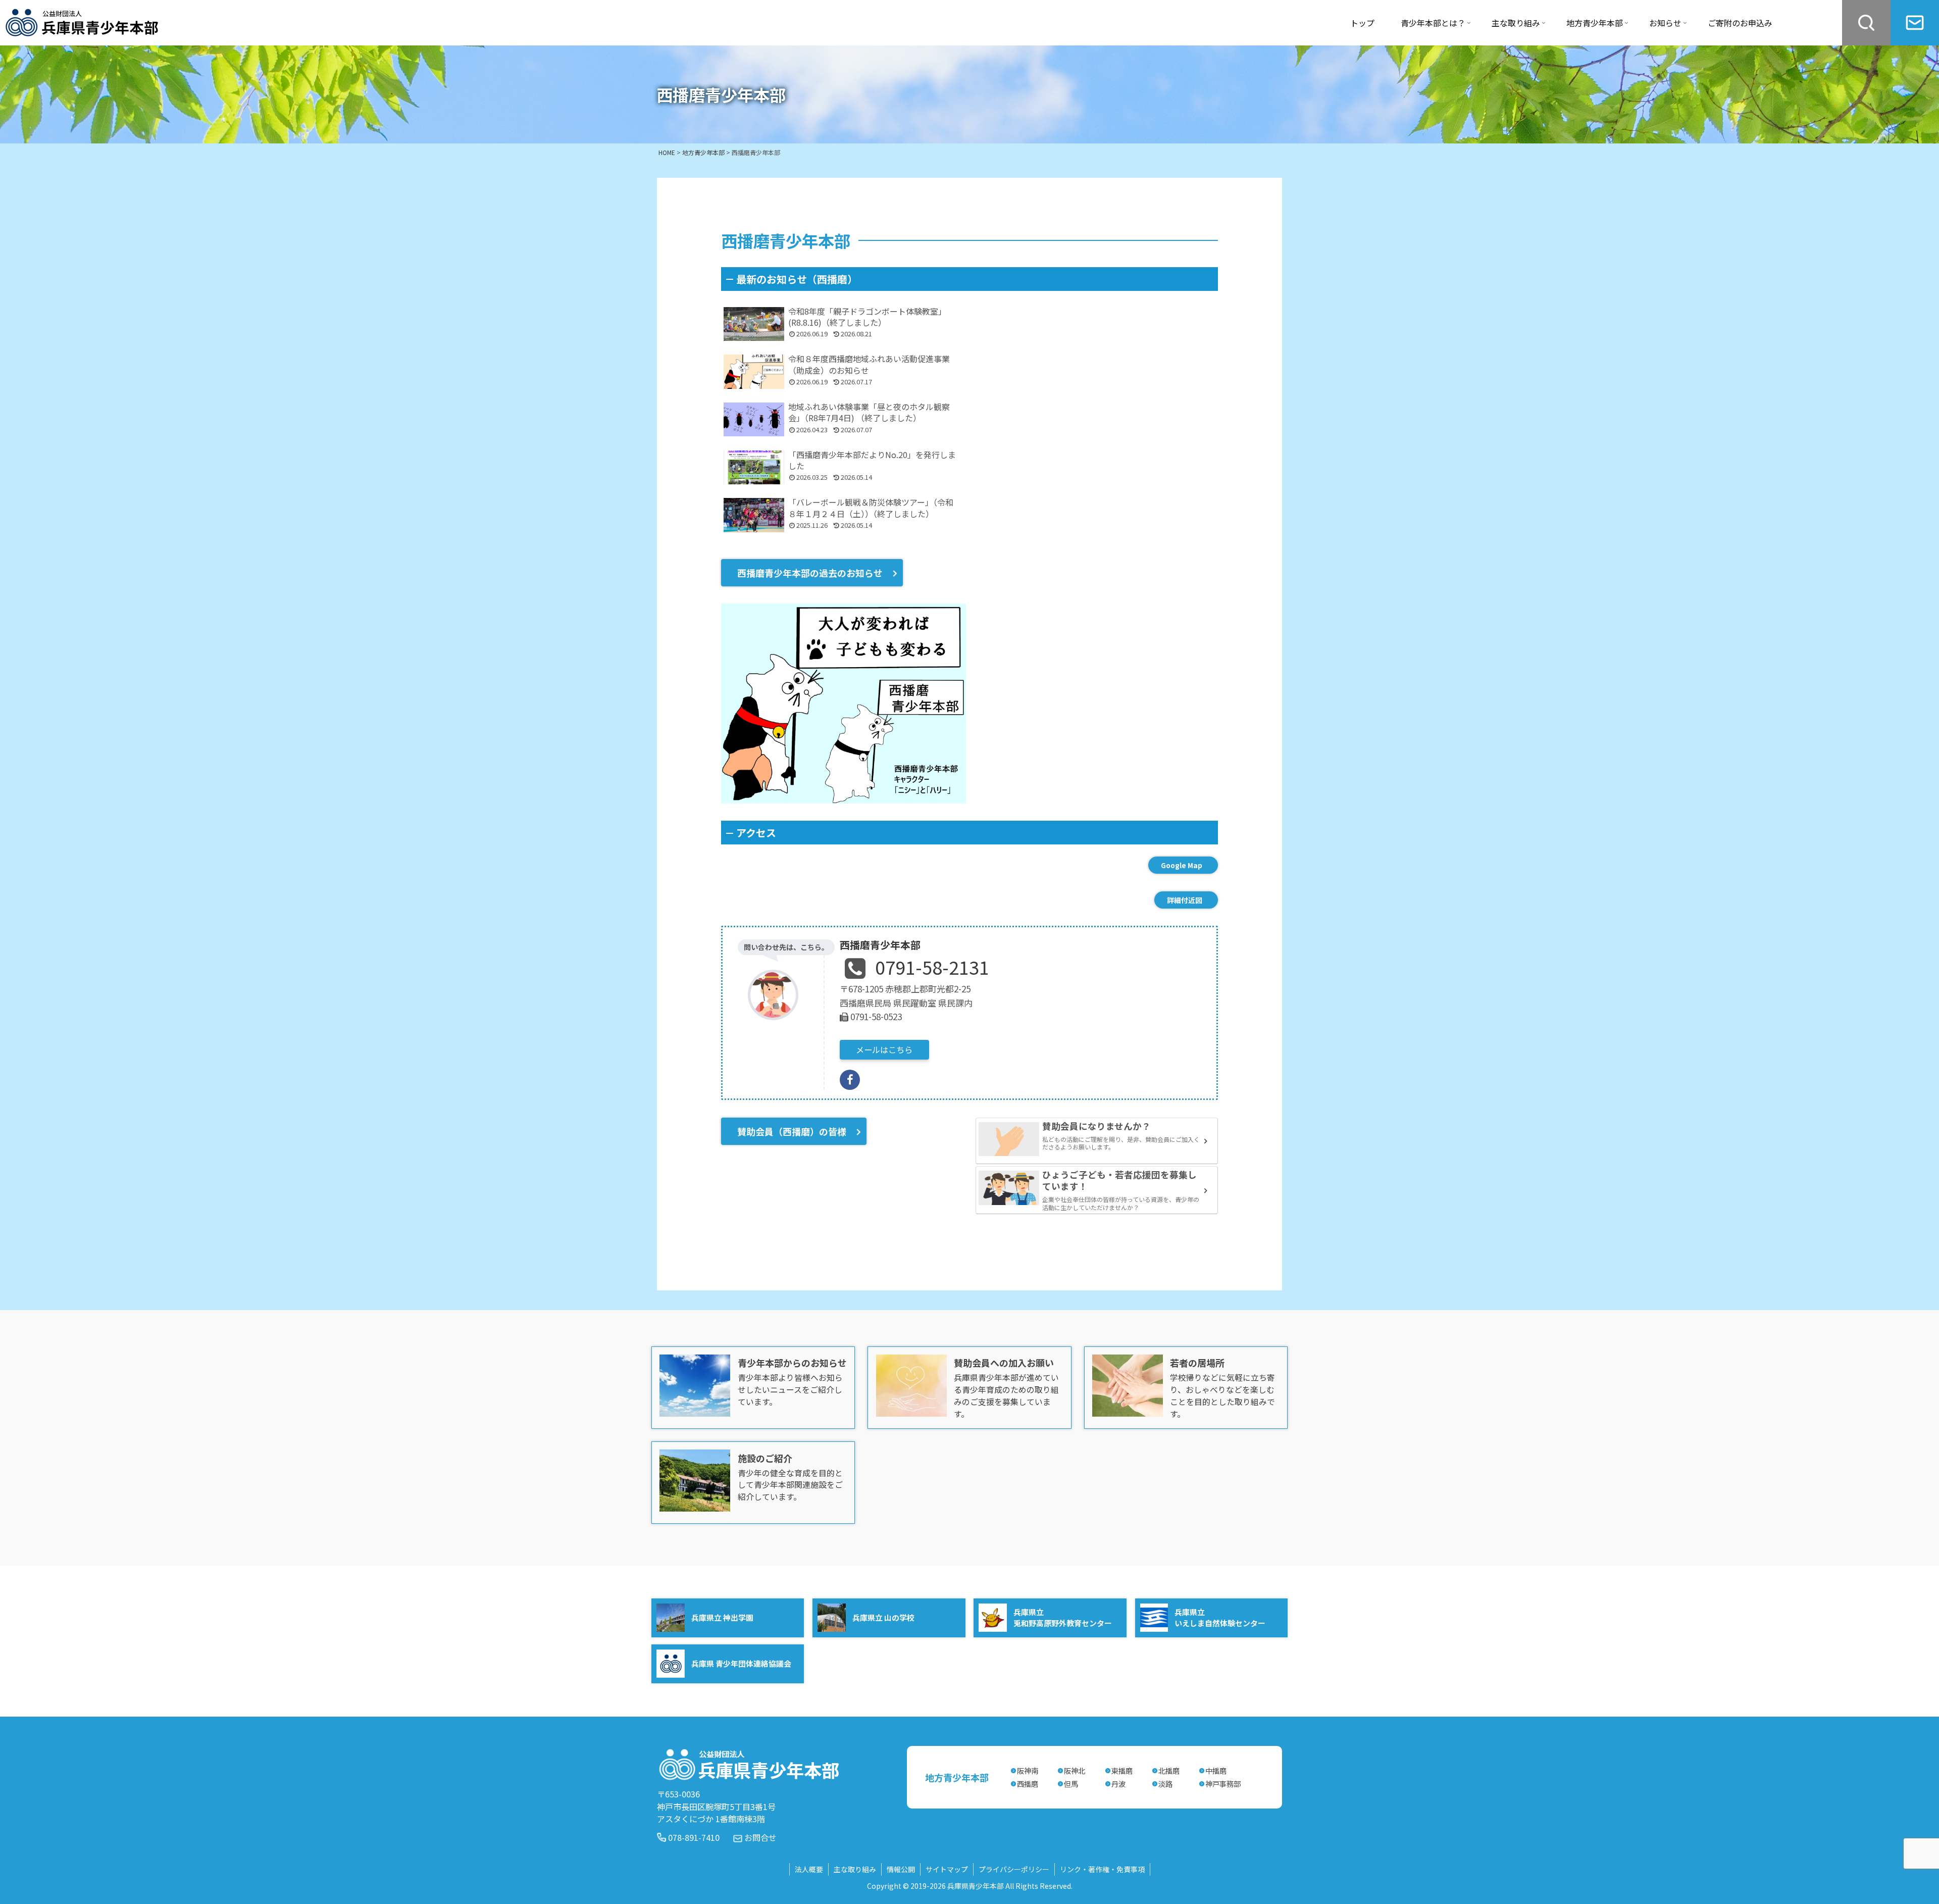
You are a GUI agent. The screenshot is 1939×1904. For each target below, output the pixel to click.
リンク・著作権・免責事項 (1102, 1869)
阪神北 (1075, 1770)
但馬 (1071, 1784)
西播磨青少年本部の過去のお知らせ (810, 573)
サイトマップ (947, 1869)
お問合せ (760, 1837)
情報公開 (901, 1869)
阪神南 (1028, 1770)
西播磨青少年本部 (880, 945)
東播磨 (1122, 1770)
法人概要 (809, 1869)
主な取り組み (855, 1869)
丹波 (1118, 1784)
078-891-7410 (694, 1837)
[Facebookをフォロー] (850, 1080)
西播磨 (1028, 1784)
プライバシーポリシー (1014, 1869)
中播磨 (1216, 1770)
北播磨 (1169, 1770)
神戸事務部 (1223, 1784)
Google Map (1182, 865)
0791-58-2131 (932, 967)
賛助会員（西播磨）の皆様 (792, 1131)
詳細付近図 (1185, 900)
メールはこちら (884, 1049)
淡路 (1165, 1784)
